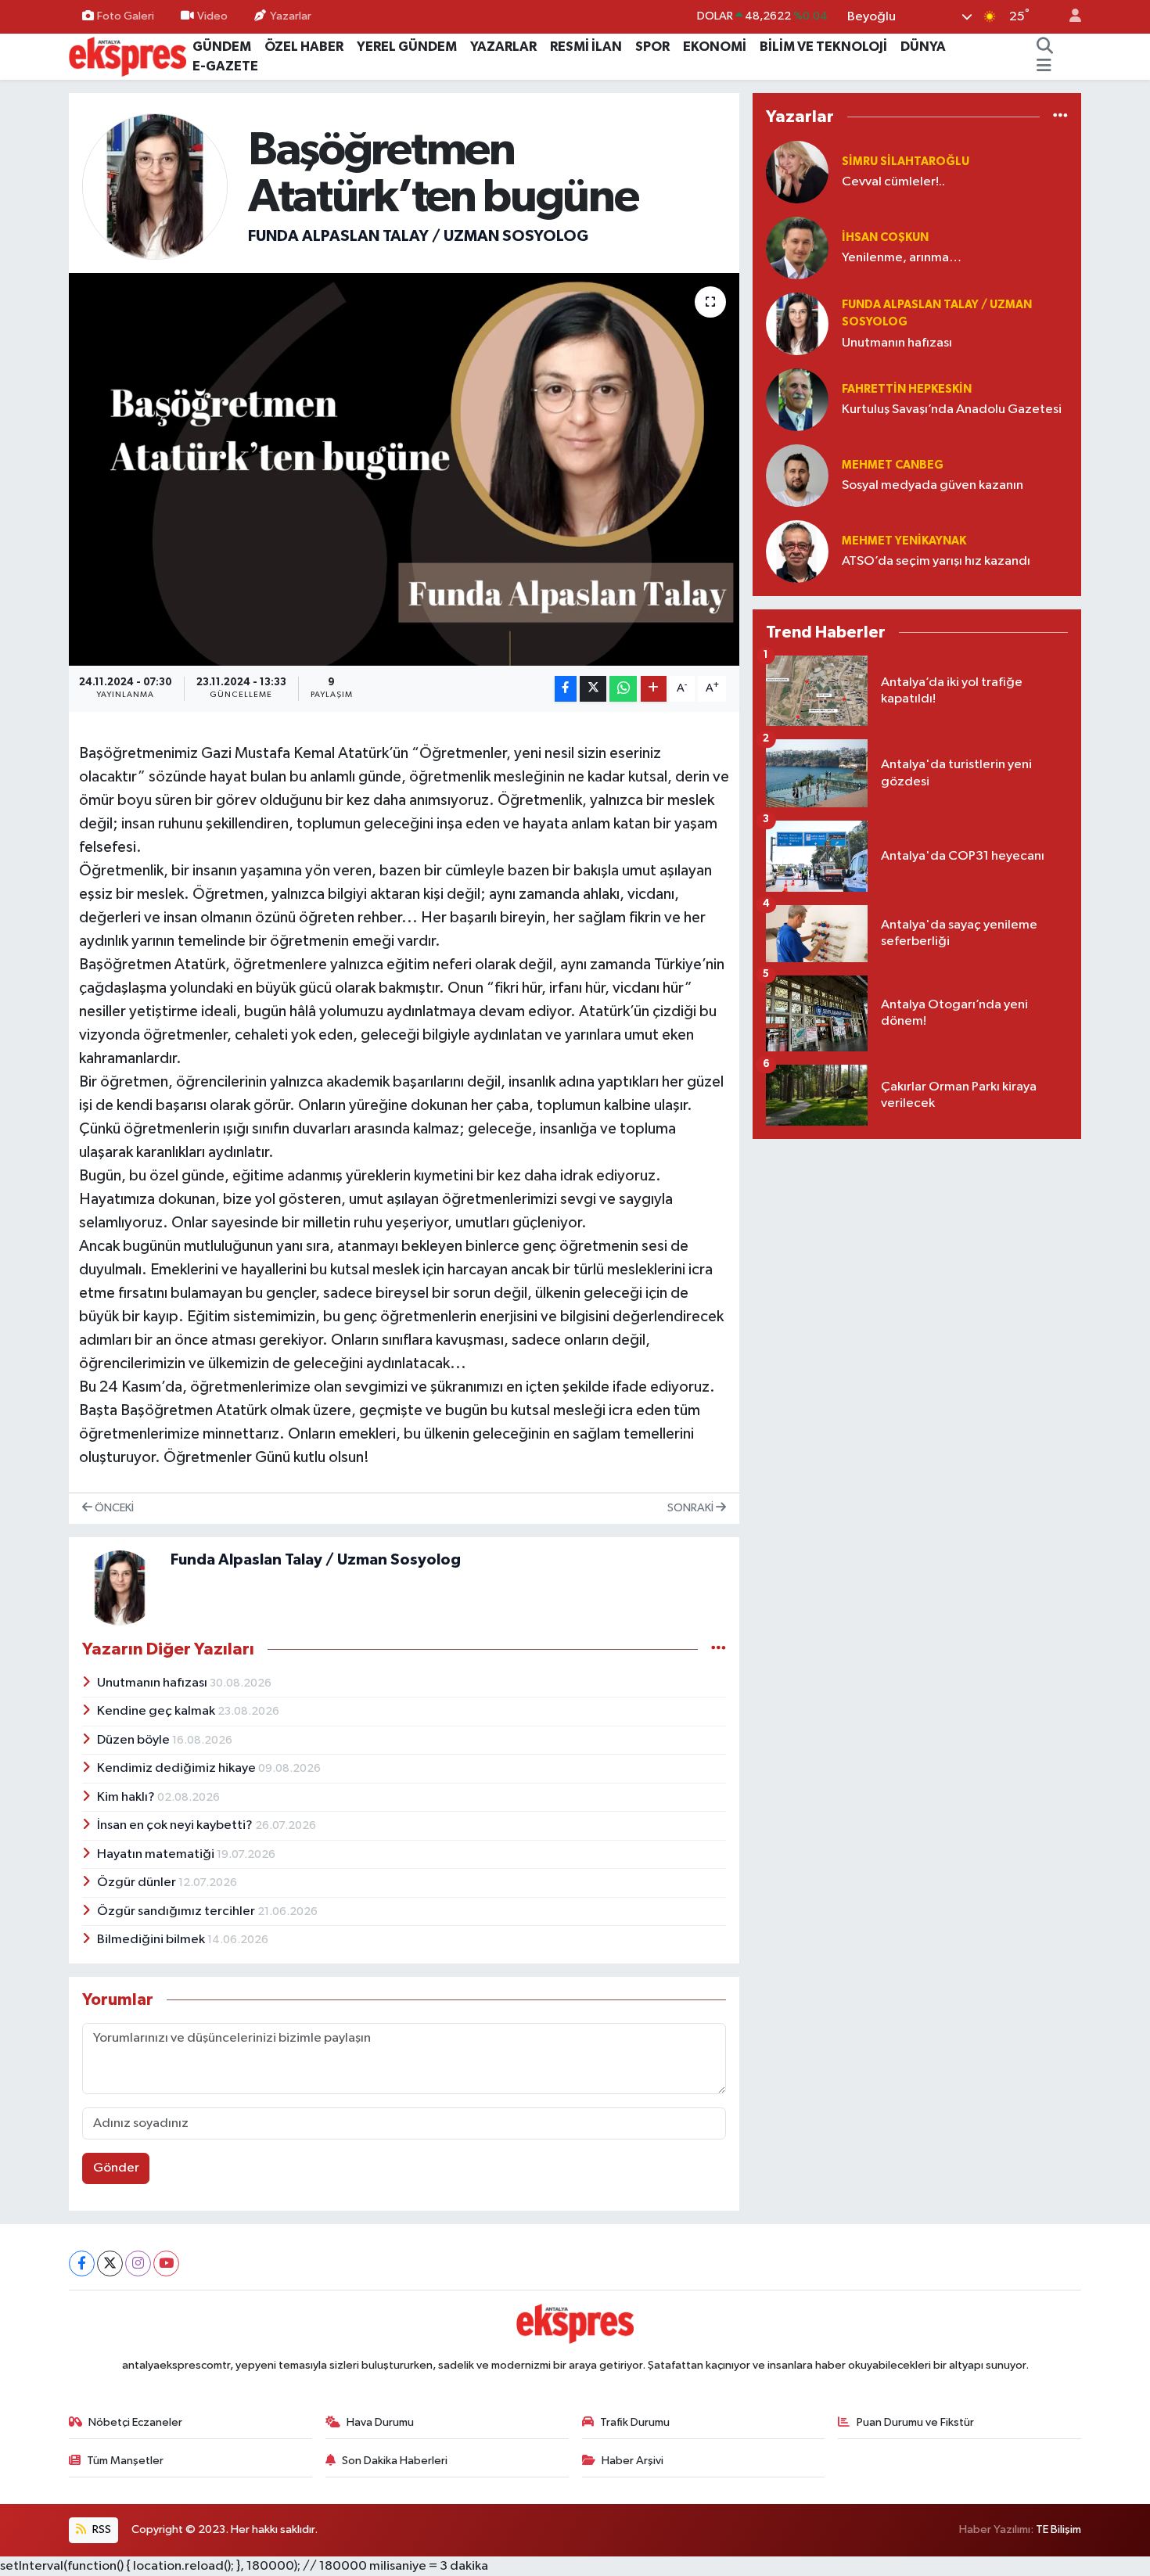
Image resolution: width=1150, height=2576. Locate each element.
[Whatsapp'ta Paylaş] (623, 689)
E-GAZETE (225, 66)
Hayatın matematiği (157, 1854)
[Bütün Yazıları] (719, 1649)
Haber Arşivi (632, 2461)
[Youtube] (166, 2263)
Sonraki (692, 1508)
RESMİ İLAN (586, 47)
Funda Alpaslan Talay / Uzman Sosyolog (418, 236)
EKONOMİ (715, 47)
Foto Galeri (126, 16)
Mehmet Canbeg (893, 465)
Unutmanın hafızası (153, 1683)
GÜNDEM (222, 47)
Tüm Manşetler (125, 2461)
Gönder (116, 2168)
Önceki (113, 1508)
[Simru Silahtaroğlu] (797, 172)
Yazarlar (291, 16)
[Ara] (1045, 47)
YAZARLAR (503, 47)
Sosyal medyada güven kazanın (933, 485)
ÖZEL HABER (304, 47)
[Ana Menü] (1044, 66)
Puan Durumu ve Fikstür (915, 2422)
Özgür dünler (138, 1883)
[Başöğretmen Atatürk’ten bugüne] (404, 469)
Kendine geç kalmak (157, 1711)
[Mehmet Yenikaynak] (797, 551)
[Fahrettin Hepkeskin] (797, 399)
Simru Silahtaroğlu (906, 162)
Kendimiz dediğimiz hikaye (178, 1768)
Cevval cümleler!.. (893, 182)
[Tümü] (1060, 117)
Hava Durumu (380, 2422)
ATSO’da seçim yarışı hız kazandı (936, 561)
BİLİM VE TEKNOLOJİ (823, 47)
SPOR (652, 47)
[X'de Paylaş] (593, 689)
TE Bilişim (1058, 2529)
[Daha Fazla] (654, 689)
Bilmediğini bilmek (152, 1940)
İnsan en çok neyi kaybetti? (176, 1825)
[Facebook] (82, 2263)
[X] (110, 2263)
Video (212, 16)
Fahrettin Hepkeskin (907, 389)
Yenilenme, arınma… (902, 258)
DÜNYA (923, 47)
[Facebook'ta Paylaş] (566, 689)
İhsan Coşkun (885, 237)
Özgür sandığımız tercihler (177, 1911)
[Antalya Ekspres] (128, 56)
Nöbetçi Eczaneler (135, 2422)
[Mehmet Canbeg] (797, 475)
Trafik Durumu (635, 2422)
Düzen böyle (135, 1740)
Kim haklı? (127, 1797)
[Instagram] (138, 2263)
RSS (101, 2529)
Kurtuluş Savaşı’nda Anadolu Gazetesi (952, 410)
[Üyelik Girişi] (1069, 17)
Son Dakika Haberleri (395, 2461)
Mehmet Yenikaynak (904, 541)
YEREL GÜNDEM (407, 47)
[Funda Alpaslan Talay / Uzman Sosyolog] (155, 186)
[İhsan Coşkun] (797, 248)
